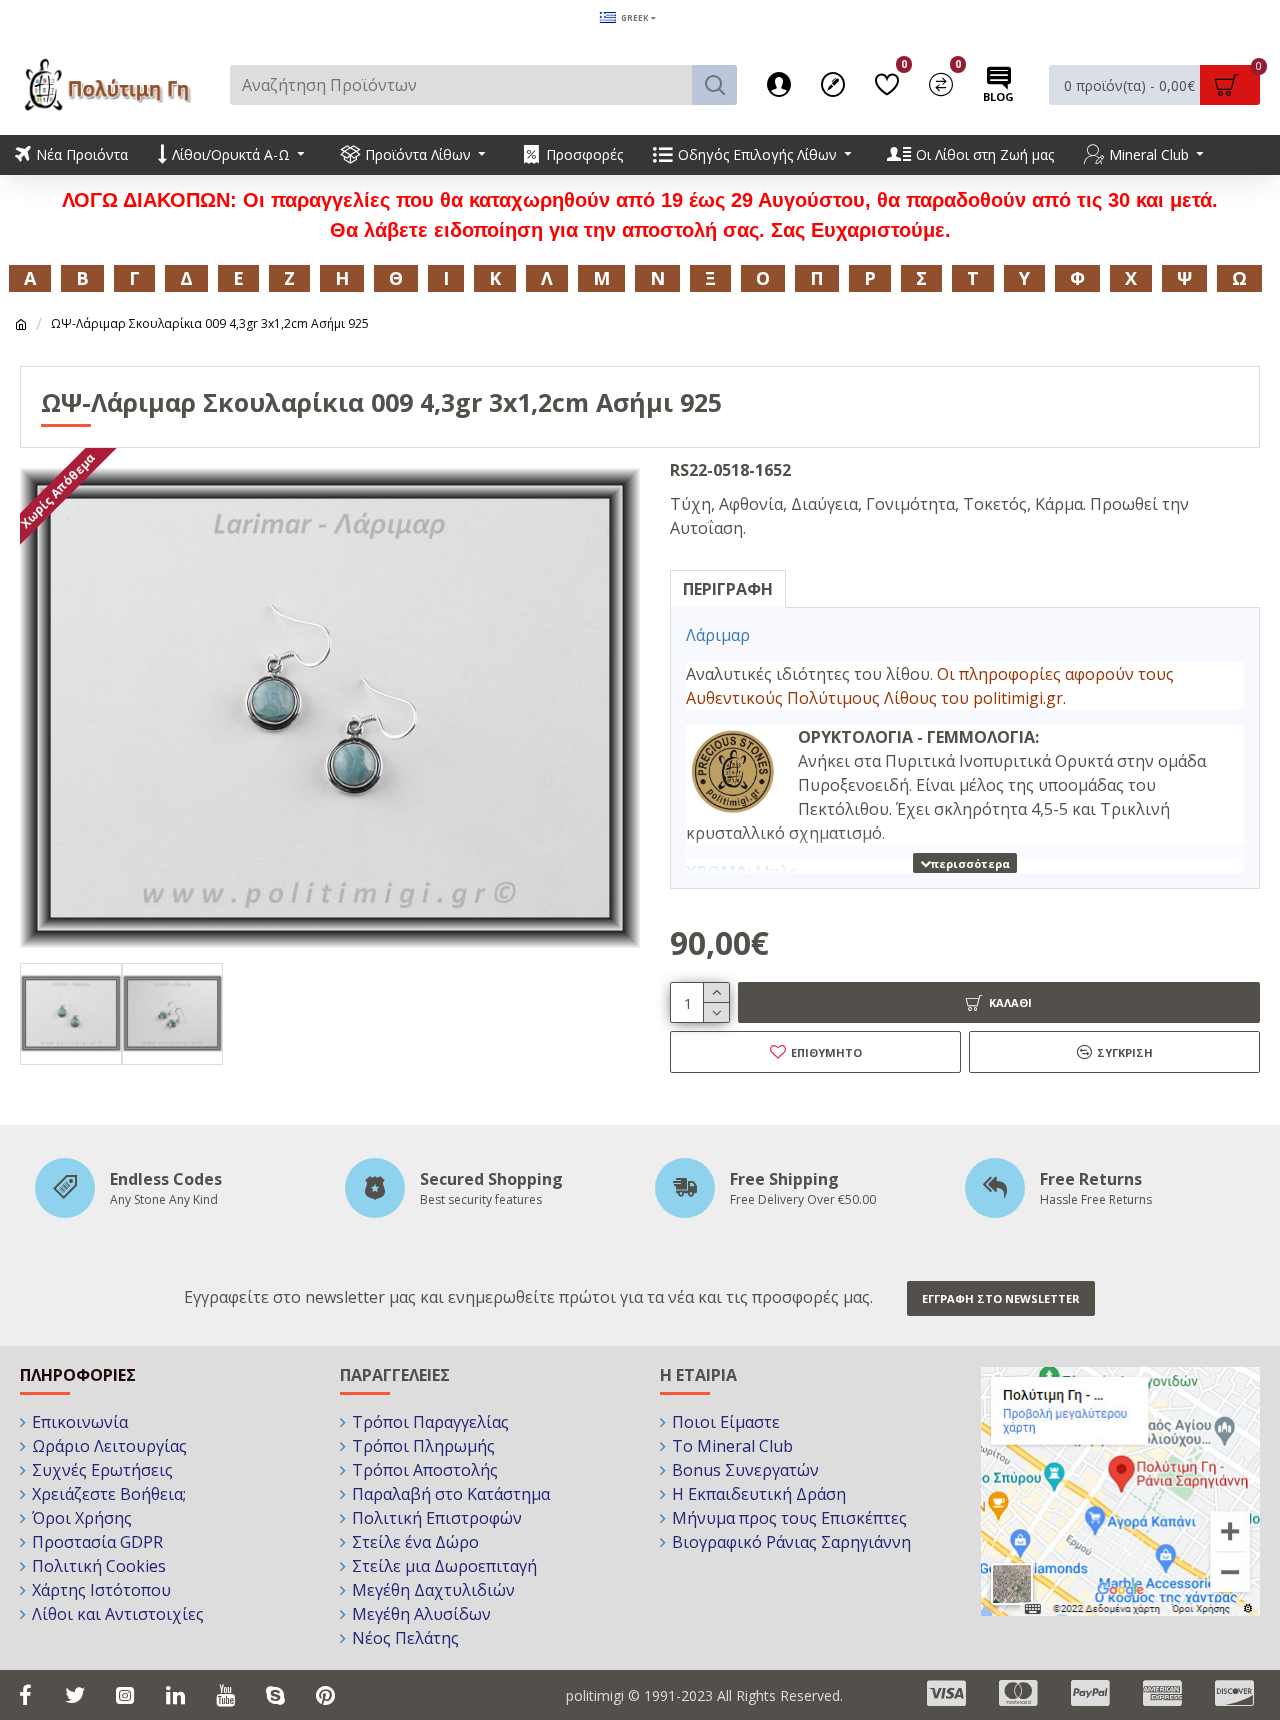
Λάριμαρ (720, 635)
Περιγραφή (728, 589)
